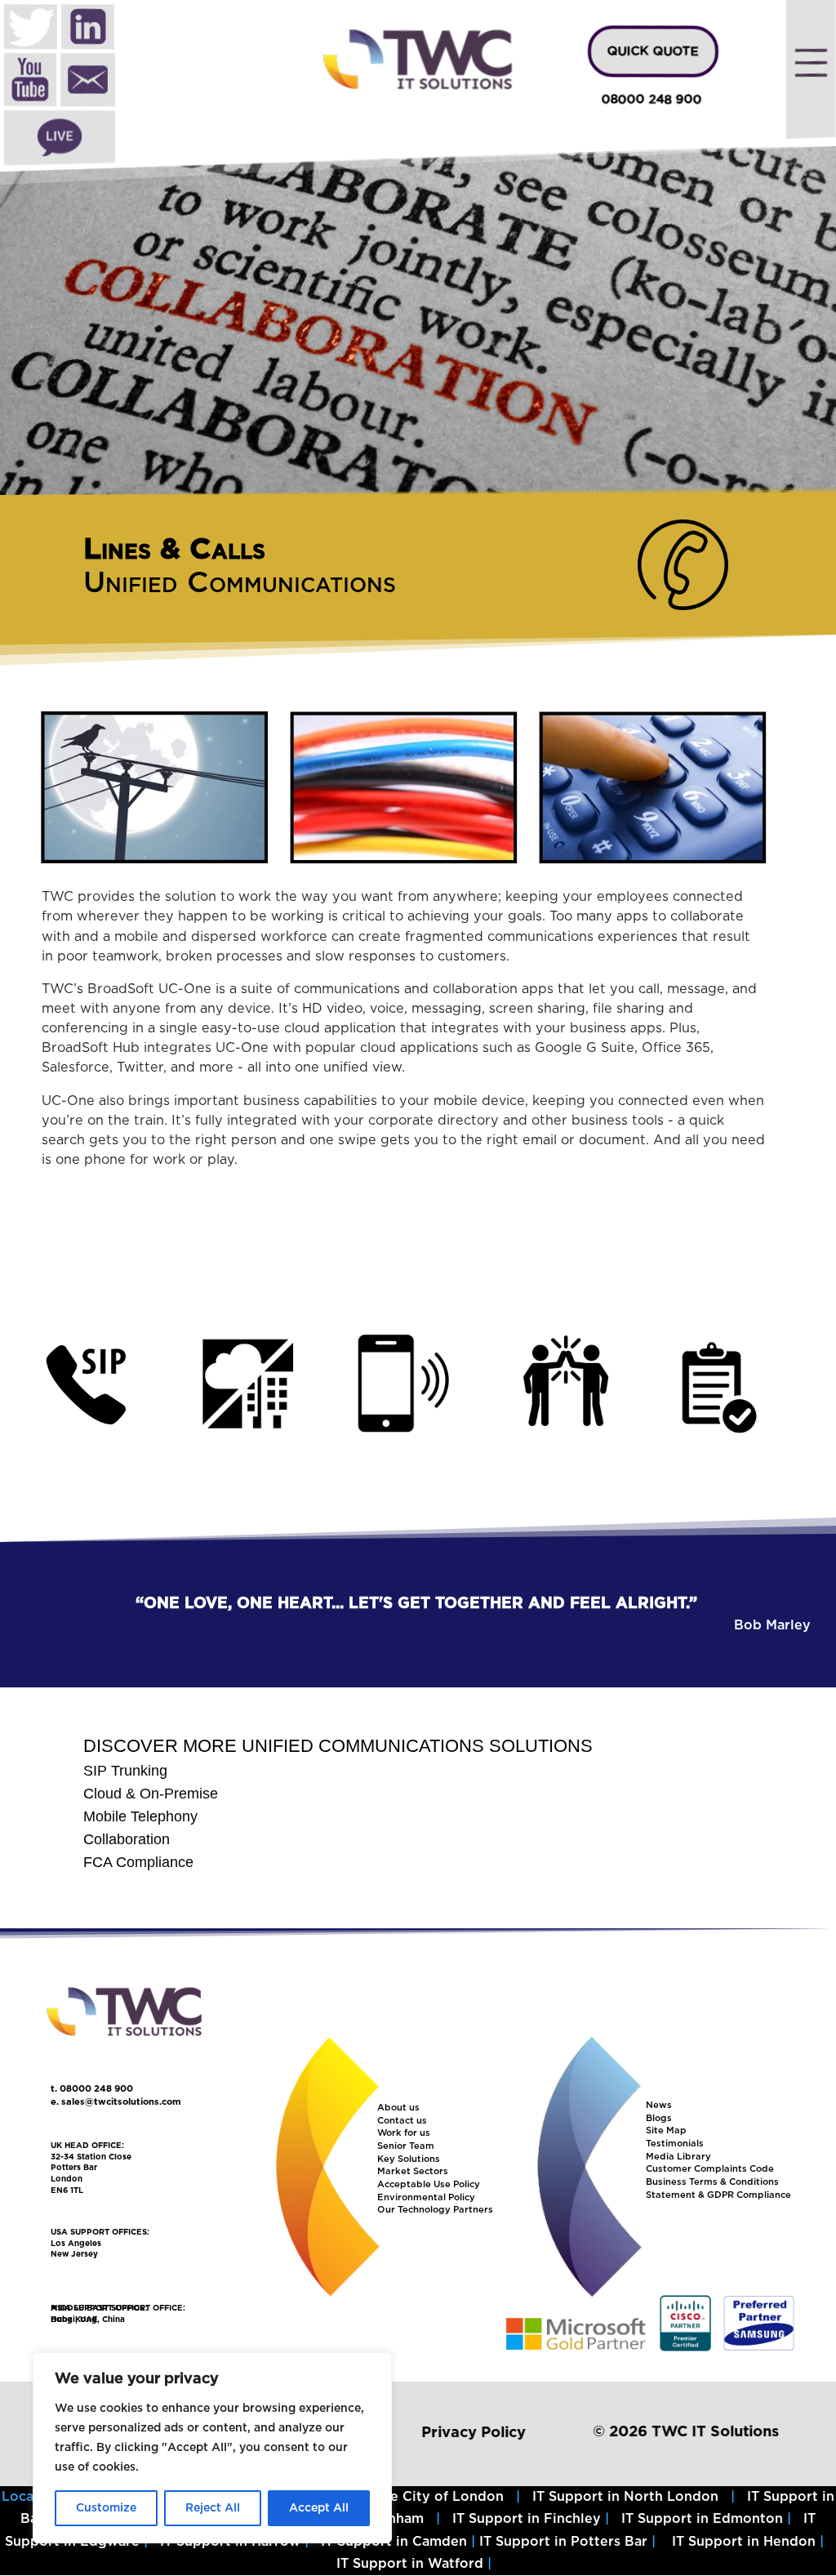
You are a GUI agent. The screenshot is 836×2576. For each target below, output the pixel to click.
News (659, 2105)
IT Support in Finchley (527, 2519)
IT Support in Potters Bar (563, 2542)
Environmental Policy (426, 2197)
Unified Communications (240, 583)
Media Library (678, 2157)
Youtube (30, 82)
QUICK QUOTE (653, 51)
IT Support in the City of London (394, 2497)
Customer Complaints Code (710, 2169)
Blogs (659, 2118)
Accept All (319, 2508)
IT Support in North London (625, 2497)
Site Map (666, 2130)
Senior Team (406, 2146)
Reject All (213, 2508)
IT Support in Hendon (744, 2542)
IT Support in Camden (394, 2542)
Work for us (404, 2133)
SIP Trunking (125, 1771)
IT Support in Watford (410, 2564)
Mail (88, 82)
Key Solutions (409, 2159)
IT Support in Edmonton (702, 2519)
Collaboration (127, 1839)
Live (60, 138)
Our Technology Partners (435, 2210)
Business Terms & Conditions (712, 2182)
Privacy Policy (474, 2433)
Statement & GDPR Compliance (718, 2195)
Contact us (402, 2121)
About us (398, 2108)
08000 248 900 (652, 100)
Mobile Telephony (140, 1816)
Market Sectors (413, 2171)
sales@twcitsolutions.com (121, 2102)
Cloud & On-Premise (151, 1794)
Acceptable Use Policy (429, 2184)
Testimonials (675, 2144)
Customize (106, 2508)
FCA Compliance (138, 1862)
